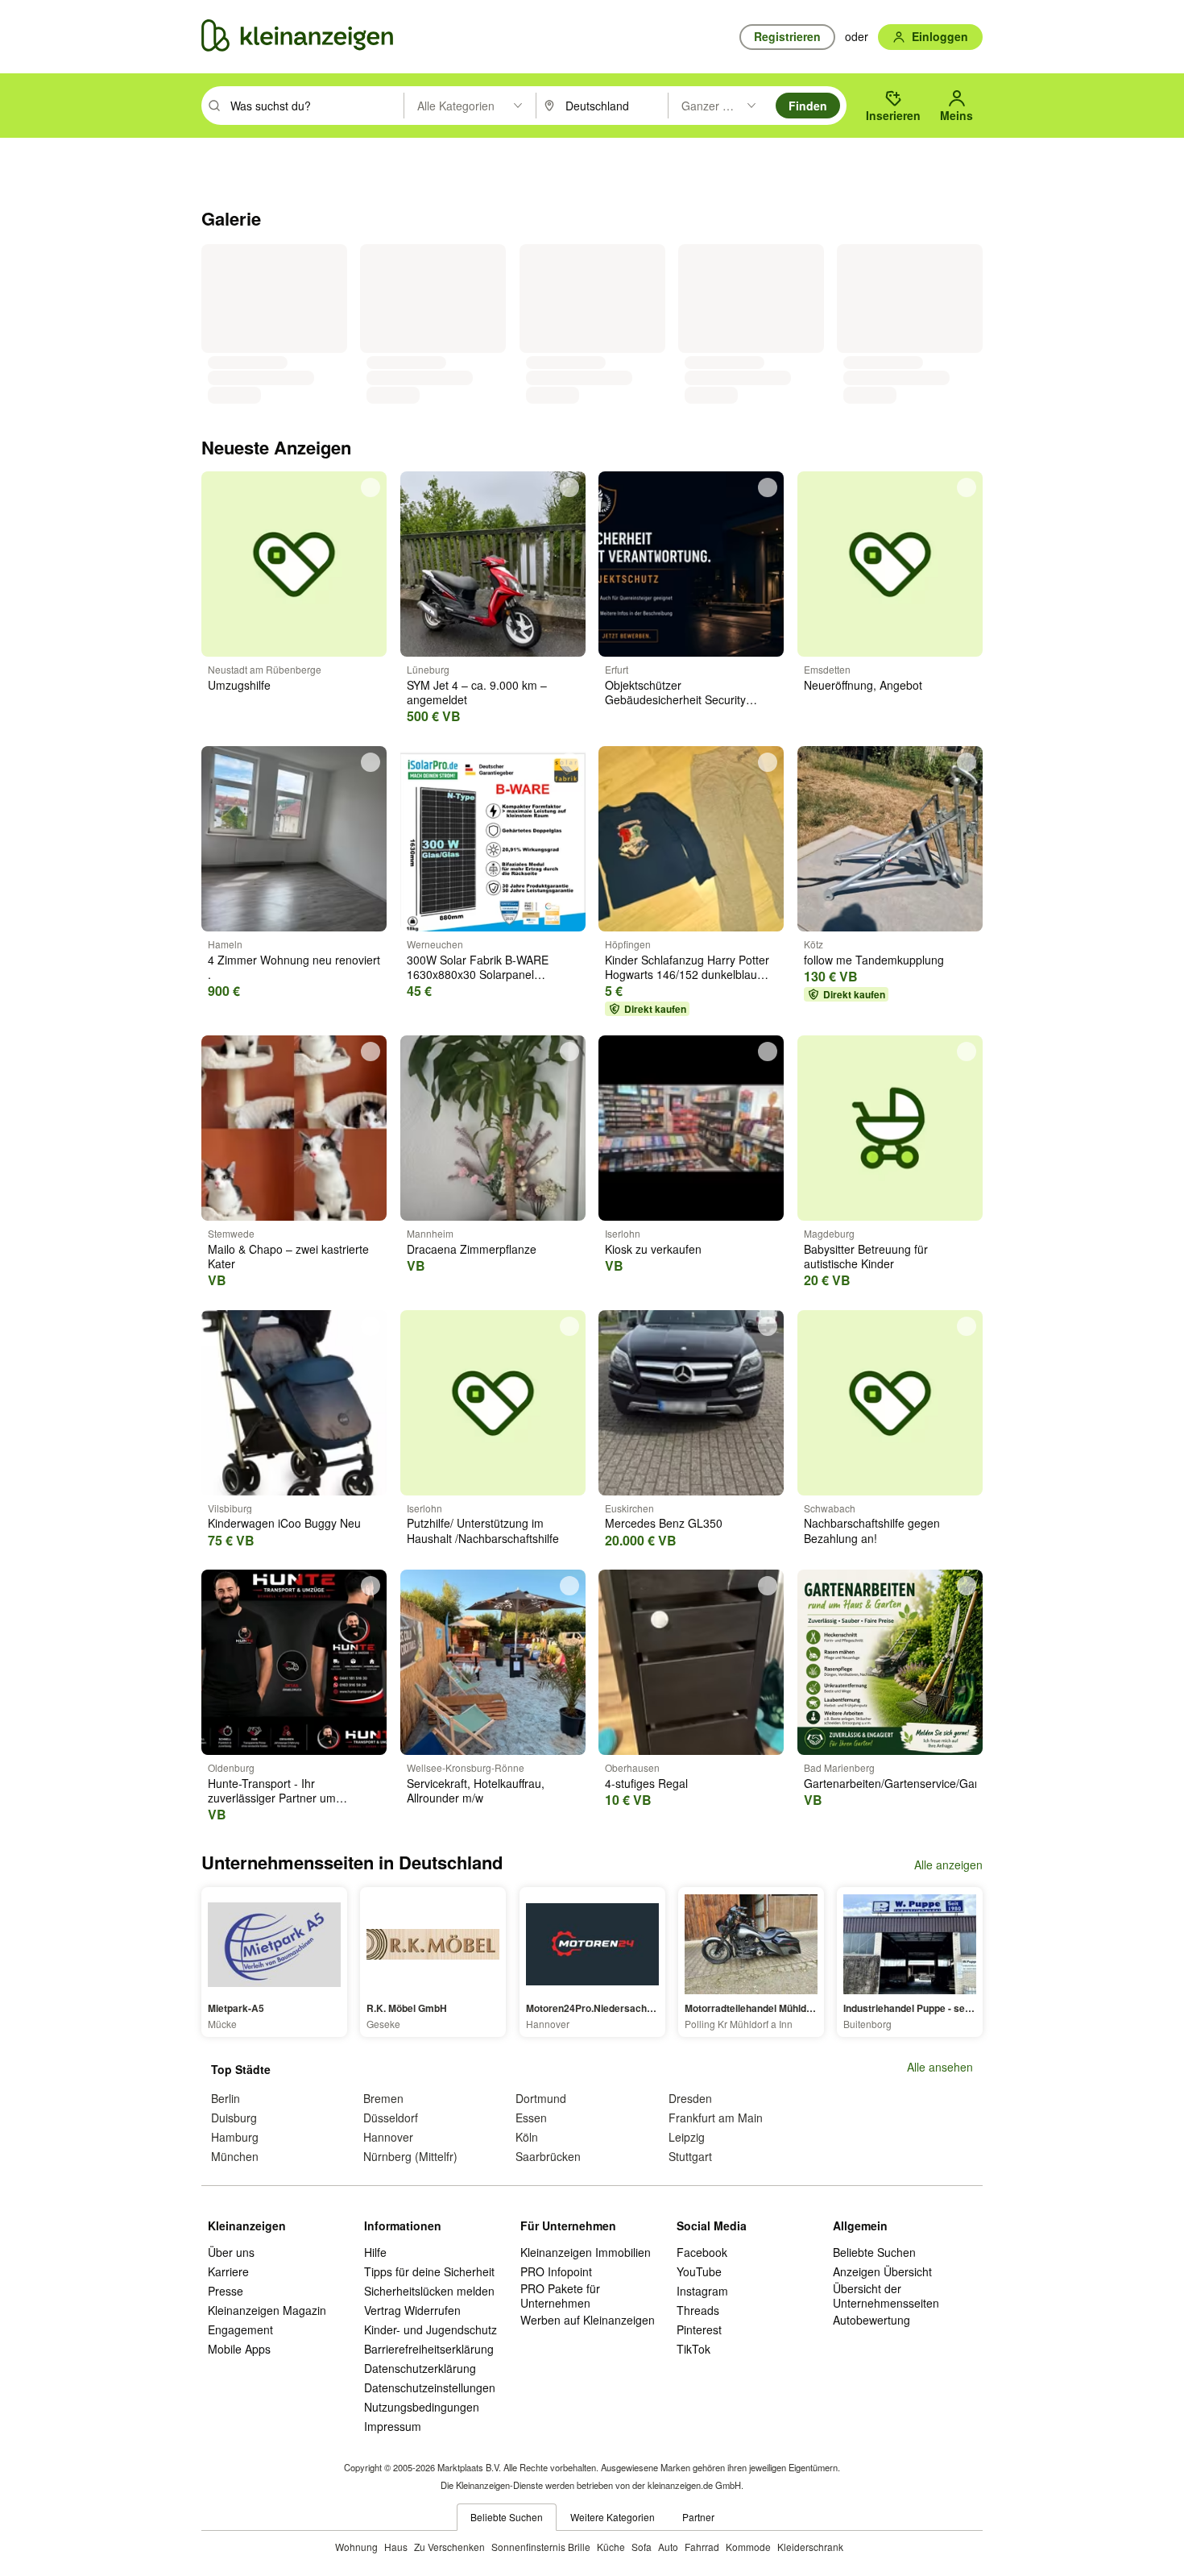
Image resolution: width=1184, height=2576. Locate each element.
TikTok (693, 2349)
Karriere (228, 2271)
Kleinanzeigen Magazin (267, 2310)
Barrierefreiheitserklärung (429, 2349)
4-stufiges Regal (646, 1783)
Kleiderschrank (810, 2547)
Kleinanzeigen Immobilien (586, 2252)
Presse (226, 2291)
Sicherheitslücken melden (429, 2291)
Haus (396, 2547)
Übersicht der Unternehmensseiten (886, 2296)
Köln (527, 2137)
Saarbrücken (548, 2156)
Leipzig (687, 2137)
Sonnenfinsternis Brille (541, 2547)
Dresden (690, 2098)
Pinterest (699, 2329)
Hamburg (235, 2137)
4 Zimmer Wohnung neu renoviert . (294, 967)
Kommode (748, 2547)
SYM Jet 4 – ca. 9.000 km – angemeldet (477, 692)
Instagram (702, 2291)
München (235, 2156)
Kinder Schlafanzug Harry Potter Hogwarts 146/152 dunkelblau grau (687, 974)
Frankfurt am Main (716, 2118)
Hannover (388, 2137)
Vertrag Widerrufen (412, 2310)
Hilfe (375, 2252)
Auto (668, 2547)
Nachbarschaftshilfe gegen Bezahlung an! (872, 1530)
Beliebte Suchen (874, 2252)
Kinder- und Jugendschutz (431, 2329)
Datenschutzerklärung (420, 2368)
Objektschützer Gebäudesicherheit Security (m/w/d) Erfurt (675, 699)
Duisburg (234, 2118)
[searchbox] (315, 106)
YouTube (699, 2271)
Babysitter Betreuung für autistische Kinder (866, 1256)
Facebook (702, 2252)
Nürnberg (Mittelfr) (410, 2156)
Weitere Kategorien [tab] (613, 2517)
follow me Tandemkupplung (874, 960)
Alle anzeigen (948, 1865)
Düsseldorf (391, 2118)
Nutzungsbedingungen (422, 2407)
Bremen (383, 2098)
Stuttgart (690, 2156)
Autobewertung (871, 2320)
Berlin (226, 2098)
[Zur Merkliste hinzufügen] (371, 487)
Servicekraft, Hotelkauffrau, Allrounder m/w (476, 1790)
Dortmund (541, 2098)
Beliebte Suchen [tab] (507, 2517)
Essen (531, 2118)
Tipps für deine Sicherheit (429, 2271)
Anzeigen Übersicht (882, 2271)
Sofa (642, 2547)
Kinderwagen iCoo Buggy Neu (284, 1523)
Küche (611, 2547)
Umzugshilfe (239, 685)
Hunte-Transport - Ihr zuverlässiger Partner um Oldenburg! (272, 1798)
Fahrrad (702, 2547)
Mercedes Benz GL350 (664, 1523)
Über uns (231, 2252)
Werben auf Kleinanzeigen (588, 2320)
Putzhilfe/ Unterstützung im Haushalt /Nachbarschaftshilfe (483, 1530)
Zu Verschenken (449, 2547)
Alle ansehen (940, 2067)
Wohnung (356, 2547)
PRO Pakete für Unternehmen (560, 2296)
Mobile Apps (239, 2349)
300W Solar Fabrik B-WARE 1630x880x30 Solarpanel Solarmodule (478, 974)
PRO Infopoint (556, 2271)
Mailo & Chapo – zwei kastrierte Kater (288, 1256)
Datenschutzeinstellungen (430, 2387)
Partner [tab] (698, 2517)
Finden (808, 106)
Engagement (240, 2329)
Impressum (393, 2426)
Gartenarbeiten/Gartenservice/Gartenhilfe (910, 1783)
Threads (698, 2310)
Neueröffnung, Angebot (863, 685)
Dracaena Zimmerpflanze (472, 1249)
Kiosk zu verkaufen (653, 1249)
